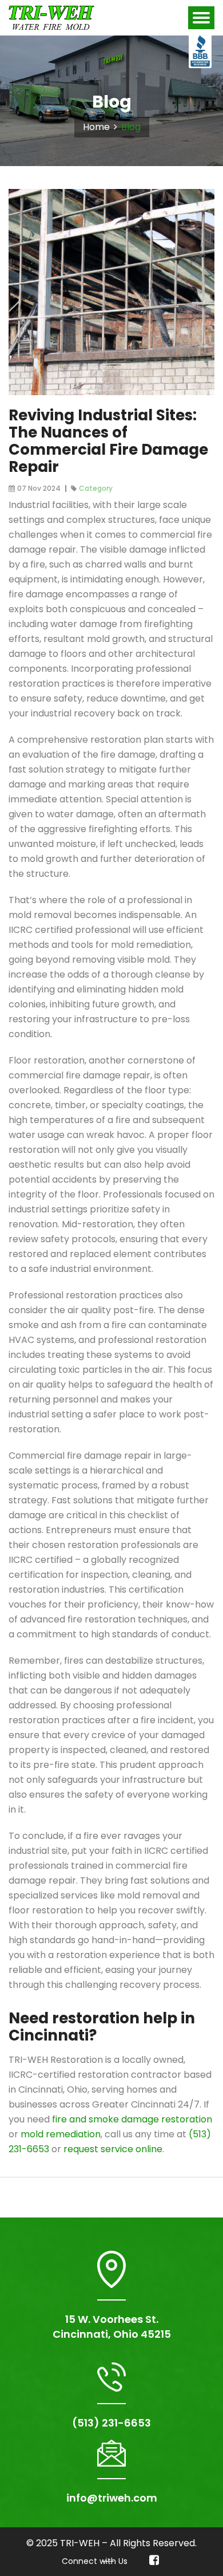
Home (96, 127)
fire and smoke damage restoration (132, 2119)
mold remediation (61, 2134)
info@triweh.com (112, 2498)
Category (96, 488)
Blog (131, 127)
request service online (113, 2149)
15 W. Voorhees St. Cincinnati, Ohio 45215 (112, 2327)
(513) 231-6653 (111, 2423)
